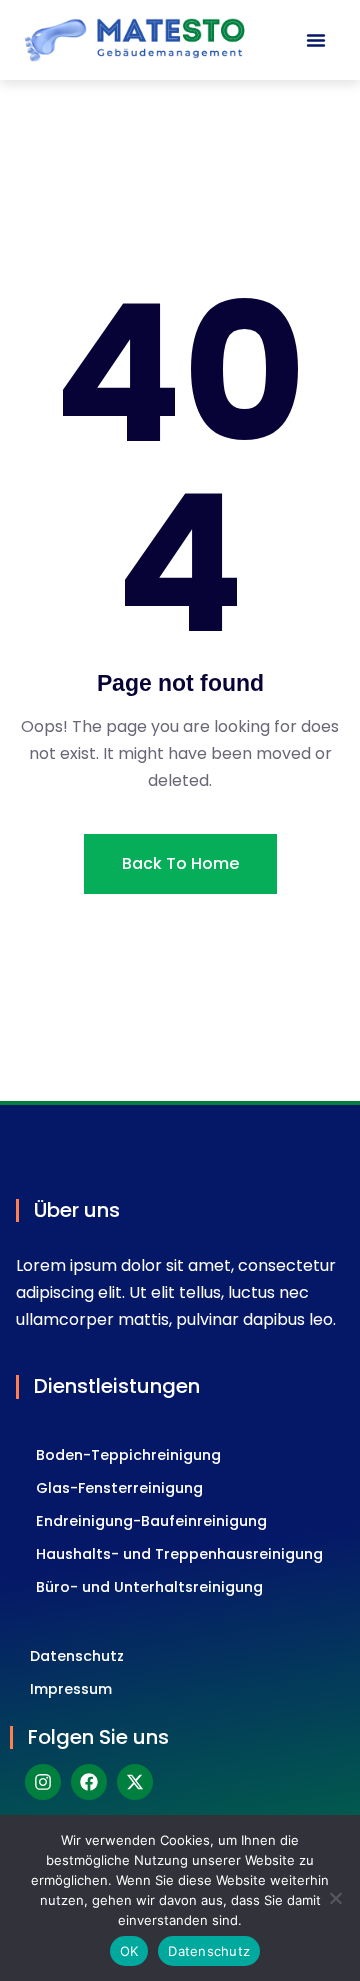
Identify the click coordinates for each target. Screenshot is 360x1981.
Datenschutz (77, 1656)
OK (129, 1951)
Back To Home (180, 863)
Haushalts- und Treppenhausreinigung (179, 1554)
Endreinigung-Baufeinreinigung (151, 1521)
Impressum (71, 1689)
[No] (335, 1898)
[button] (316, 40)
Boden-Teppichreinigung (128, 1455)
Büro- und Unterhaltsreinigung (149, 1587)
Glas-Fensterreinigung (119, 1488)
